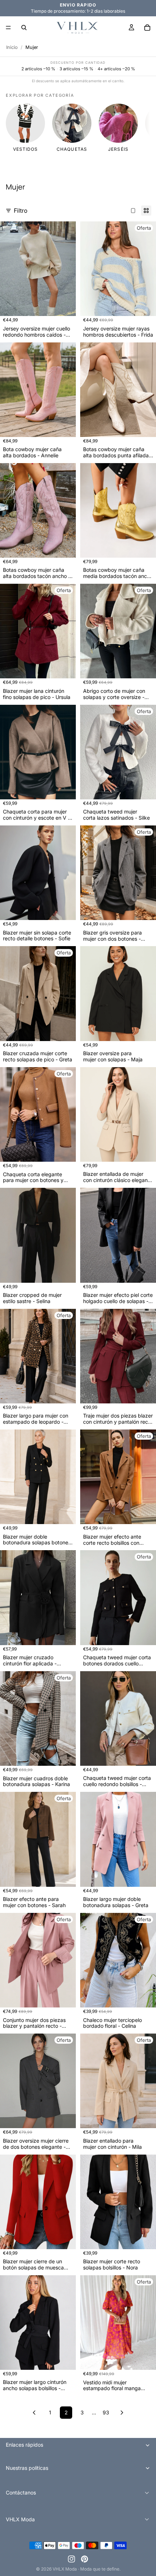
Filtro (21, 211)
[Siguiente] (122, 2413)
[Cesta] (147, 28)
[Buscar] (24, 28)
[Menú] (8, 28)
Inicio (12, 47)
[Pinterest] (85, 2559)
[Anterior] (34, 2413)
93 (106, 2412)
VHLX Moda (65, 2569)
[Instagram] (71, 2559)
